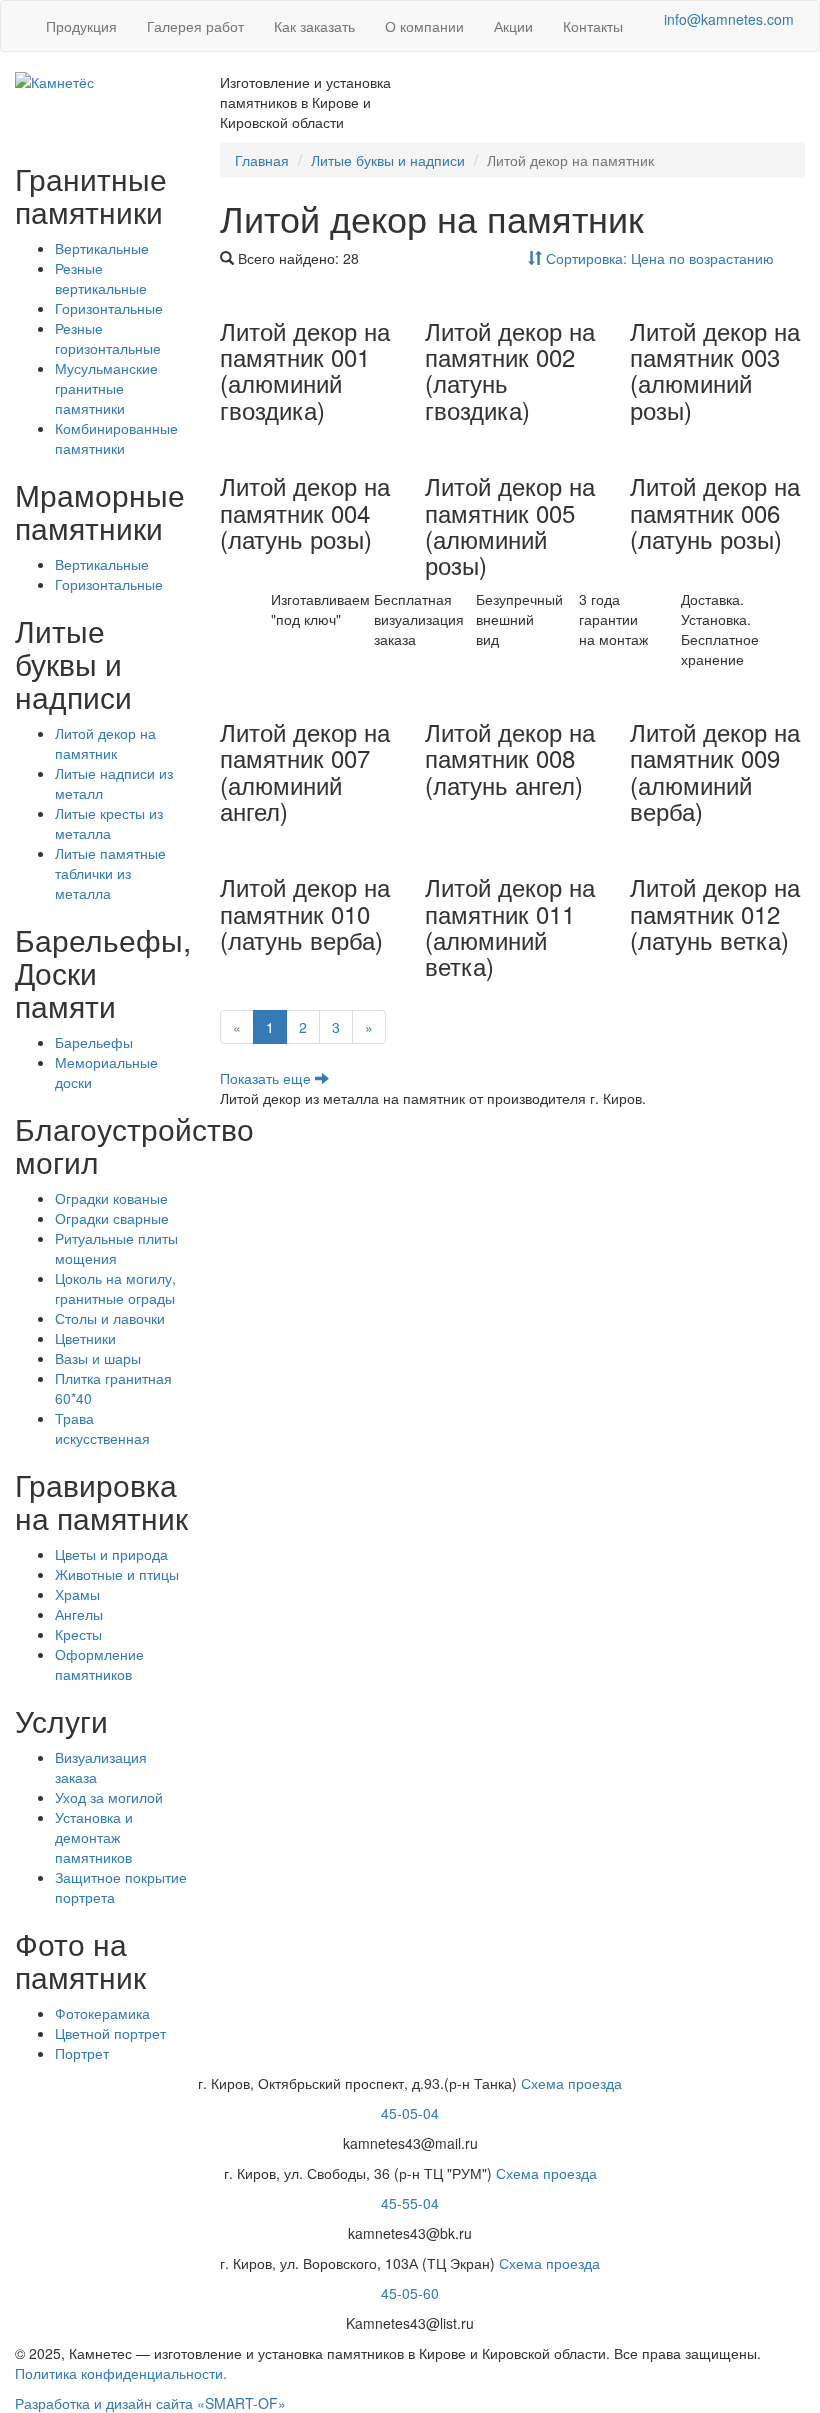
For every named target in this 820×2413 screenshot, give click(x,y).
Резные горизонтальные (108, 338)
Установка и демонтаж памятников (94, 1837)
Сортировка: (658, 258)
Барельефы (94, 1042)
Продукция (81, 26)
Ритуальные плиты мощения (116, 1248)
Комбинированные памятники (116, 438)
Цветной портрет (110, 2033)
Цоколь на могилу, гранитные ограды (115, 1288)
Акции (513, 26)
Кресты (78, 1634)
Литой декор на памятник (105, 743)
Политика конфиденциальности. (121, 2373)
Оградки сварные (112, 1218)
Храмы (77, 1594)
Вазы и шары (98, 1358)
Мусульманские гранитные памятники (106, 388)
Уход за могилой (109, 1797)
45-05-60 (410, 2293)
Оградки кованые (111, 1198)
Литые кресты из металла (109, 823)
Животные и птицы (117, 1574)
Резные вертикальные (101, 278)
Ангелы (79, 1614)
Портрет (82, 2053)
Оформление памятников (99, 1664)
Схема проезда (571, 2083)
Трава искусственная (102, 1428)
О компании (424, 26)
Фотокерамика (102, 2013)
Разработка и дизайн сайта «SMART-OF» (150, 2403)
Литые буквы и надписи (388, 160)
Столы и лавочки (110, 1318)
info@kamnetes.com (729, 19)
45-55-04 (410, 2203)
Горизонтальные (109, 308)
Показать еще (267, 1078)
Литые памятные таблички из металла (110, 873)
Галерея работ (195, 26)
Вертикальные (102, 248)
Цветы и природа (111, 1554)
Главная (262, 160)
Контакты (593, 26)
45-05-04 (410, 2113)
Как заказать (314, 26)
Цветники (85, 1338)
